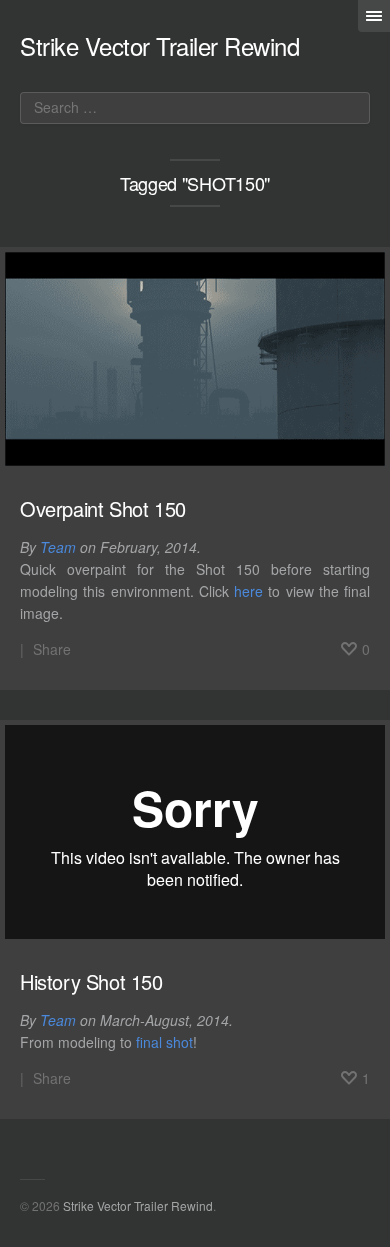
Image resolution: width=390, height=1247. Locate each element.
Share (52, 649)
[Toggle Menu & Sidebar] (374, 16)
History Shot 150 (91, 981)
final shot (164, 1042)
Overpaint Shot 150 (103, 508)
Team (58, 547)
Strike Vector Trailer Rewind (159, 46)
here (248, 591)
